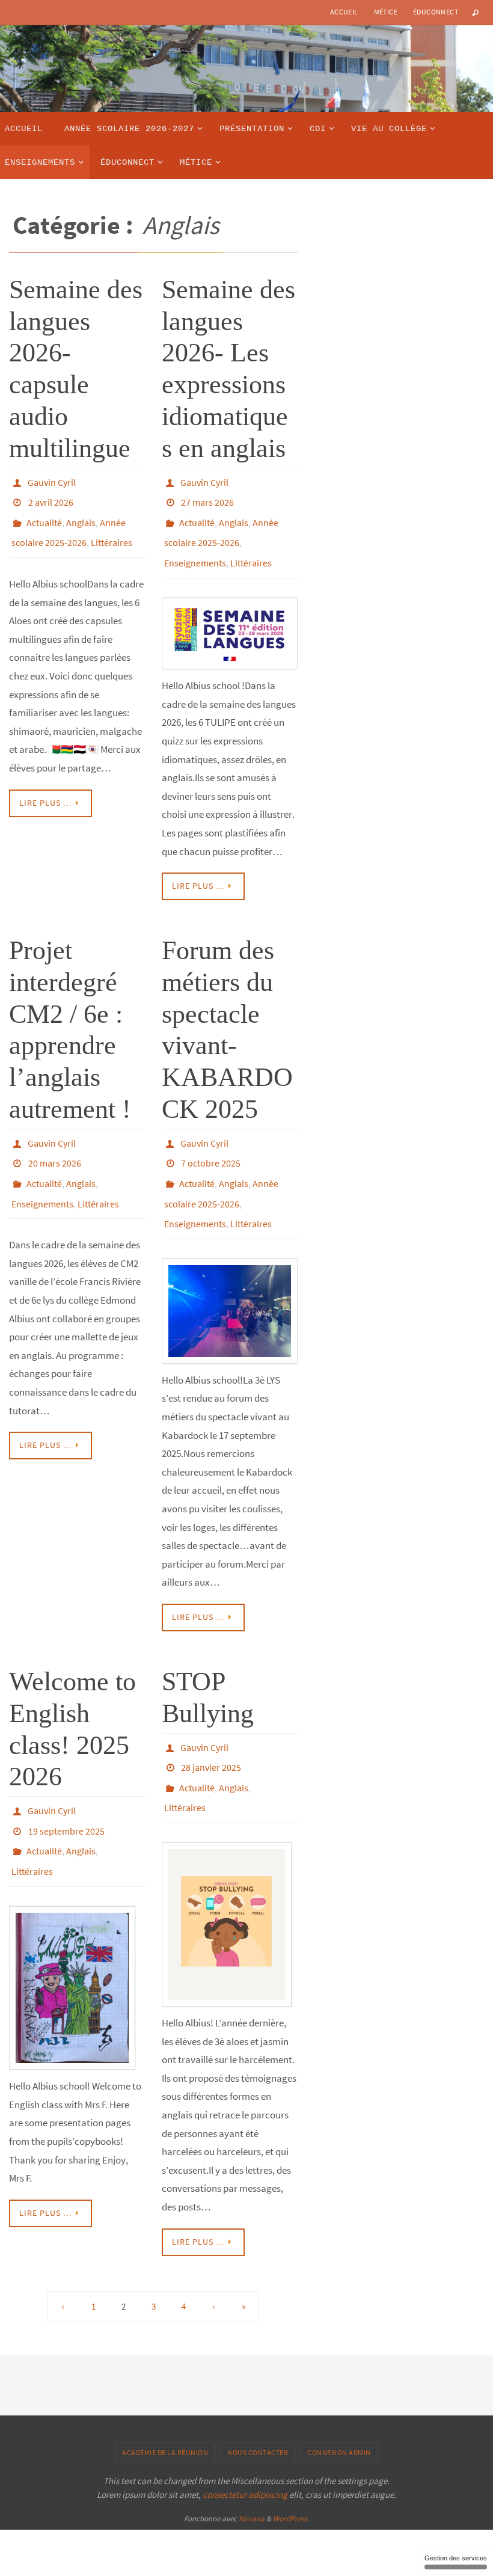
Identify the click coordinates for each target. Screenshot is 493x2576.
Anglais (81, 515)
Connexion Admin (339, 2405)
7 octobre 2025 (211, 1142)
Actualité (44, 515)
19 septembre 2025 (66, 1792)
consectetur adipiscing (245, 2447)
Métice (386, 12)
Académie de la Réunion (165, 2405)
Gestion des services (456, 2558)
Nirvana (252, 2472)
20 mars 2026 (55, 1142)
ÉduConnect (436, 12)
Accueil (344, 12)
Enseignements (195, 548)
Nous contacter (258, 2405)
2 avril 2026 (51, 498)
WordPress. (291, 2472)
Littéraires (112, 532)
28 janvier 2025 (211, 1729)
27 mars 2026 (207, 498)
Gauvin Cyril (52, 481)
